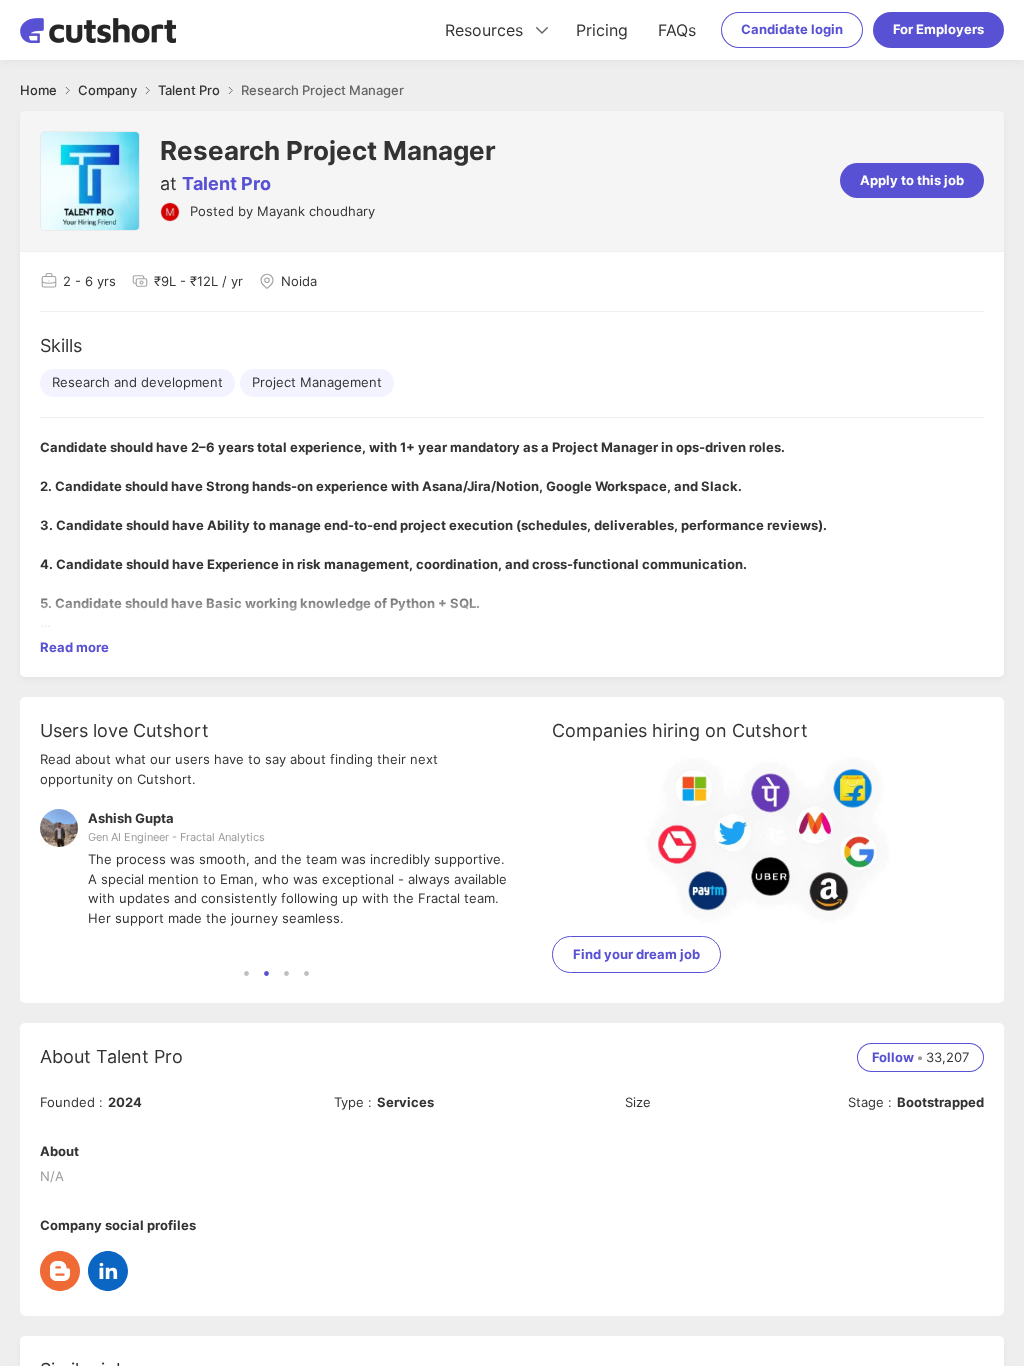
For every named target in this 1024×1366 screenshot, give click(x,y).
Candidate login (792, 29)
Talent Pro (226, 183)
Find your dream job (636, 954)
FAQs (677, 30)
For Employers (938, 29)
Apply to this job (912, 180)
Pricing (602, 30)
